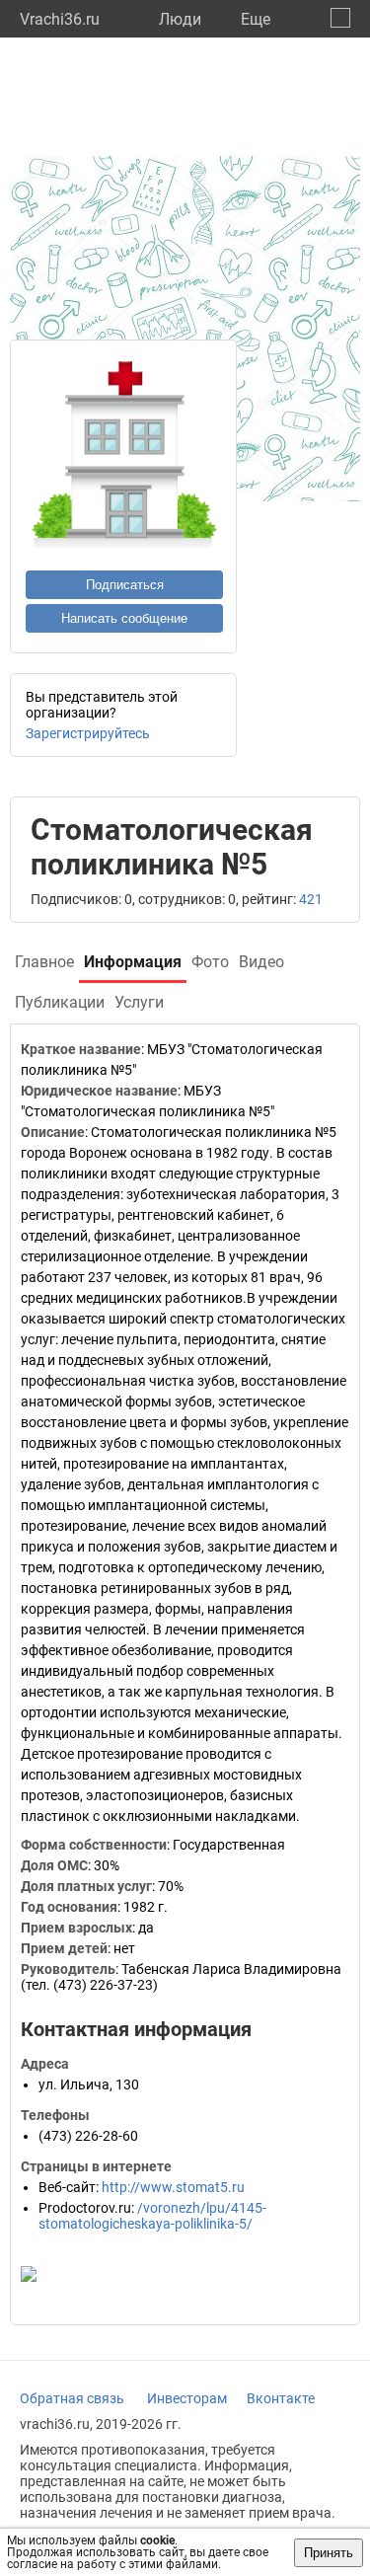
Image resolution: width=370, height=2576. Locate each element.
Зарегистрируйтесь (88, 733)
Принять (329, 2553)
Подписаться (125, 585)
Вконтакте (281, 2398)
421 (311, 899)
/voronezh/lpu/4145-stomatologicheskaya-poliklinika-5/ (152, 2216)
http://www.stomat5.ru (173, 2187)
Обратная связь (72, 2398)
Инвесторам (187, 2398)
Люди (180, 19)
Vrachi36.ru (60, 19)
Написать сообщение (124, 618)
